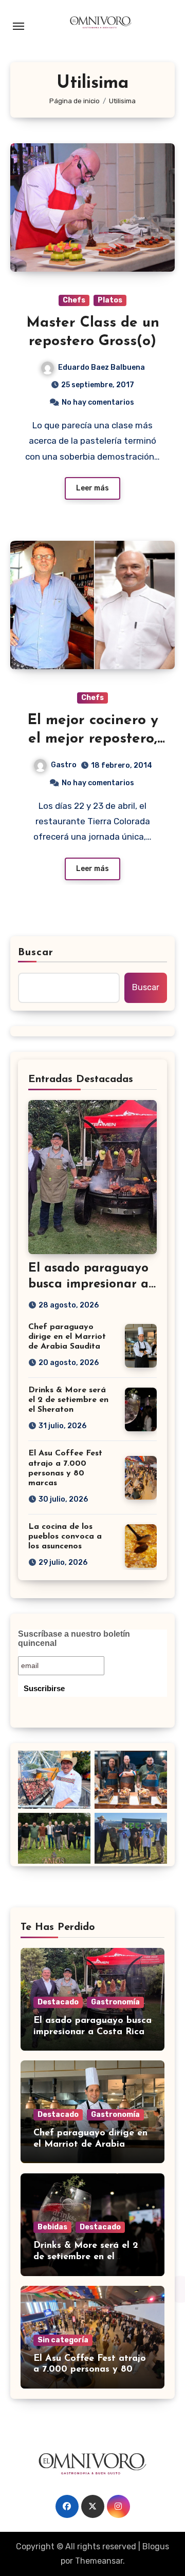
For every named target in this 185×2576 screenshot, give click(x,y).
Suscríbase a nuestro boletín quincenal (74, 1639)
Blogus (156, 2546)
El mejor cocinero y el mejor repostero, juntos (93, 739)
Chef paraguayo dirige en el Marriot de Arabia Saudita (67, 1337)
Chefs (74, 300)
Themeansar (99, 2561)
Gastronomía (115, 2002)
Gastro (64, 765)
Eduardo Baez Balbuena (101, 367)
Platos (110, 300)
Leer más (92, 488)
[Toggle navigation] (18, 26)
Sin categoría (63, 2340)
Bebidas (52, 2227)
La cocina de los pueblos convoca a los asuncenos (65, 1537)
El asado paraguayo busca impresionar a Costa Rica (88, 1284)
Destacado (58, 2002)
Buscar (36, 953)
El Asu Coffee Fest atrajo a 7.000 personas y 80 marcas (90, 2370)
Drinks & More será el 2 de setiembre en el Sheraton (68, 1400)
